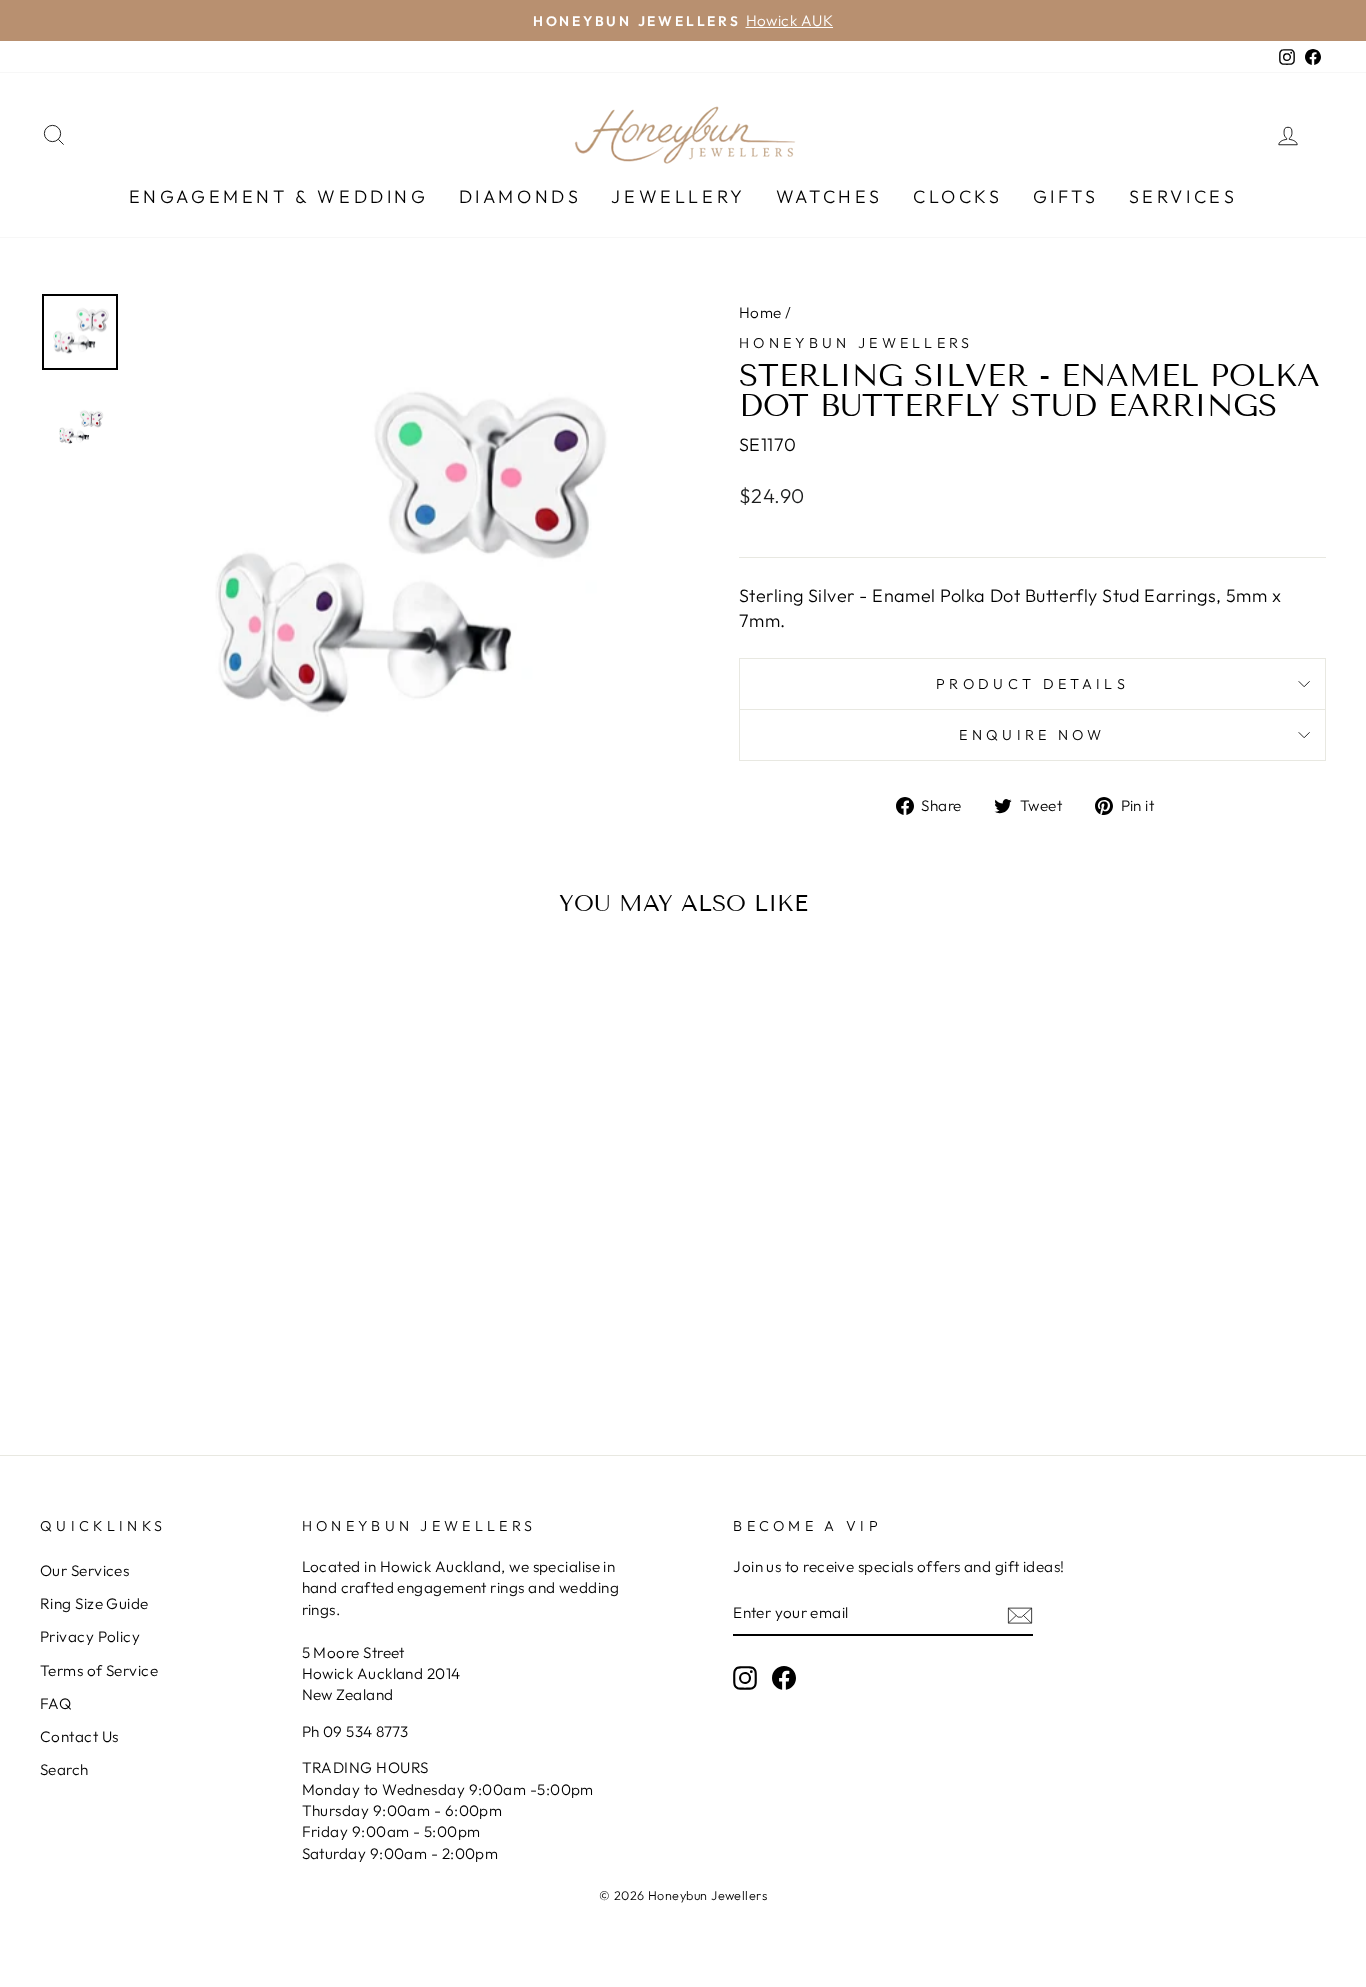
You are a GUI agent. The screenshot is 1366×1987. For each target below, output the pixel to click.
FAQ (55, 1703)
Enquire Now (1032, 735)
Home (760, 312)
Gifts (1066, 196)
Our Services (84, 1570)
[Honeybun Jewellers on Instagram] (745, 1678)
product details (1032, 684)
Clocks (958, 196)
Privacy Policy (90, 1636)
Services (1183, 196)
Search (64, 1769)
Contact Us (79, 1736)
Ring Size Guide (94, 1603)
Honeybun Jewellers (856, 343)
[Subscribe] (1020, 1614)
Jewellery (678, 196)
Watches (829, 196)
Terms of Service (99, 1670)
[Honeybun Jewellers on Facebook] (784, 1678)
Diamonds (520, 196)
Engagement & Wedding (279, 196)
